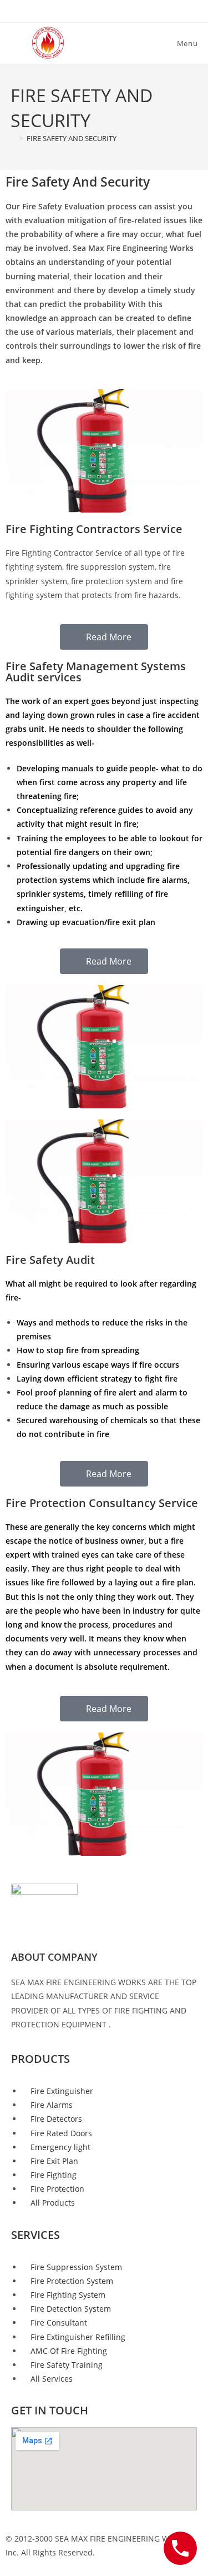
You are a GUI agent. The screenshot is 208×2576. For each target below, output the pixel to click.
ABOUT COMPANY (54, 1957)
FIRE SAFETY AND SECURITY (72, 138)
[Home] (13, 138)
